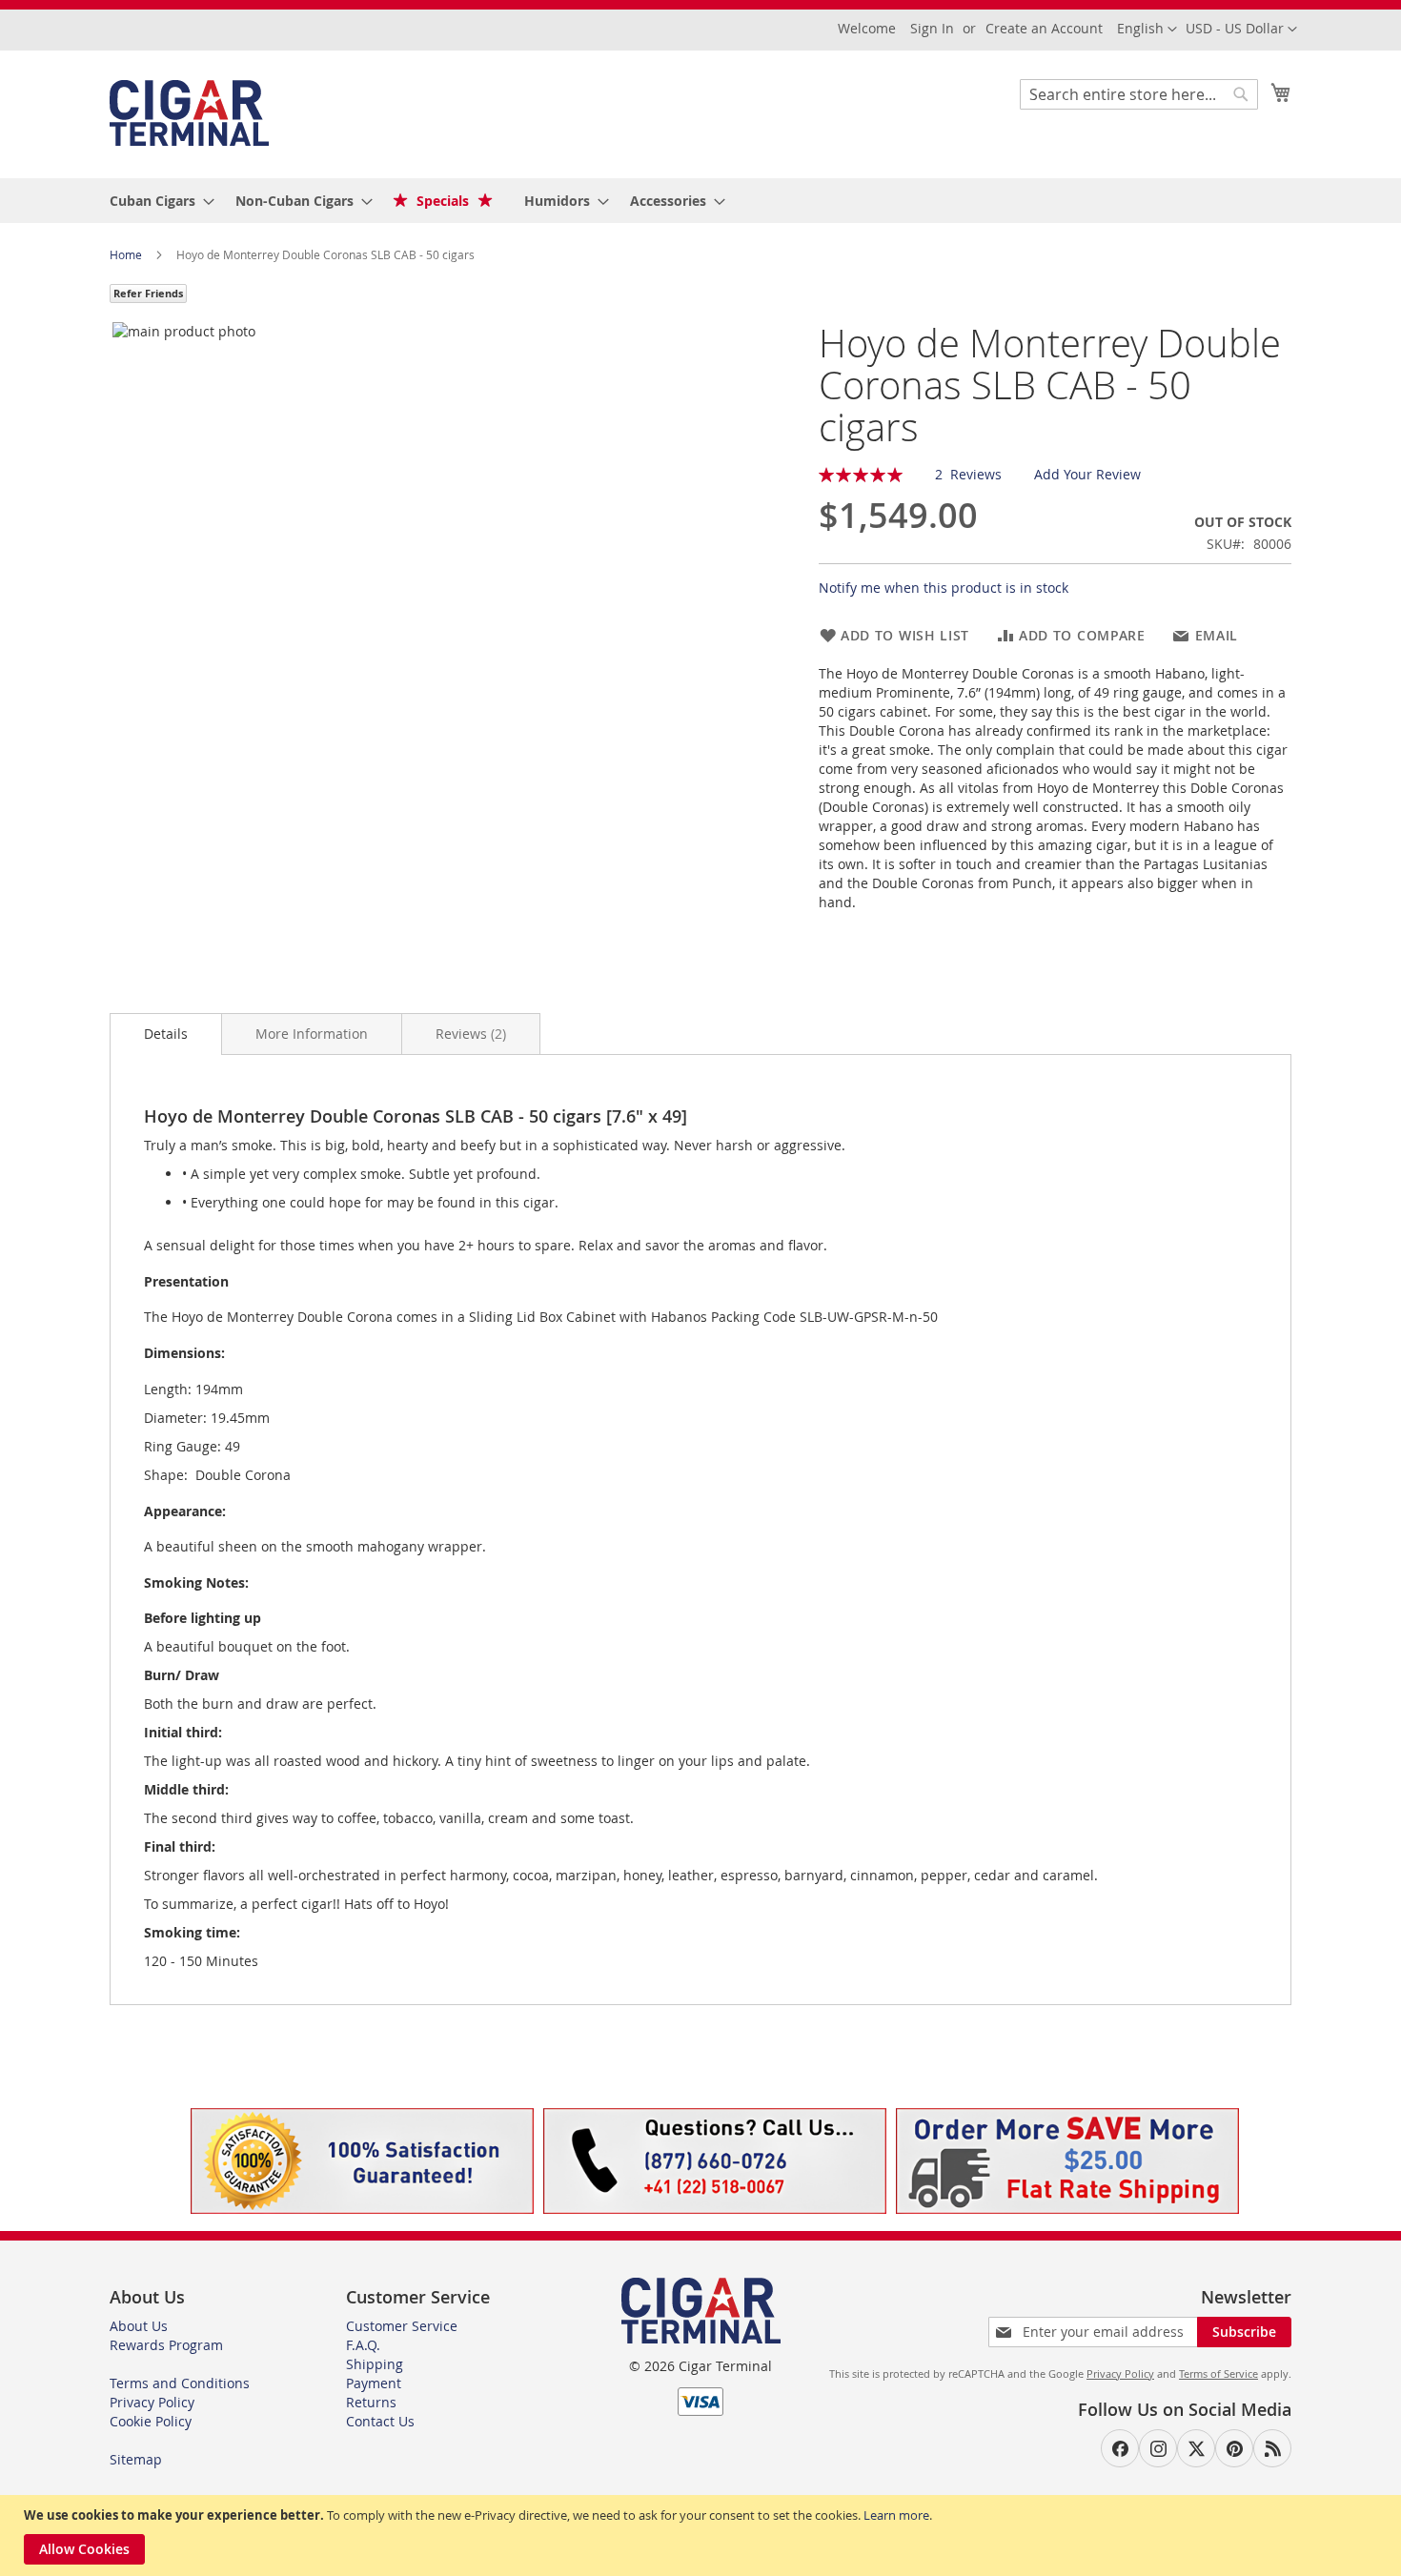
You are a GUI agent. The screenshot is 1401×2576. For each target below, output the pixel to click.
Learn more (896, 2515)
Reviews (469, 1034)
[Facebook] (1120, 2448)
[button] (1241, 30)
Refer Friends (148, 293)
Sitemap (136, 2459)
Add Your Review (1087, 474)
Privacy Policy (152, 2402)
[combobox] (1139, 94)
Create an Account (1044, 28)
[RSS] (1272, 2448)
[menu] (700, 201)
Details (166, 1034)
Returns (371, 2402)
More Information (312, 1034)
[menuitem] (156, 201)
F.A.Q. (363, 2345)
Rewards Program (166, 2345)
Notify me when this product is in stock (944, 588)
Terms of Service (1218, 2373)
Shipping (375, 2364)
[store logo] (189, 113)
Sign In (932, 28)
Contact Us (380, 2421)
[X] (1196, 2448)
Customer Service (402, 2326)
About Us (139, 2326)
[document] (703, 2535)
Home (127, 254)
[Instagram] (1158, 2448)
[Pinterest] (1234, 2448)
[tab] (166, 1034)
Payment (374, 2383)
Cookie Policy (151, 2421)
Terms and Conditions (180, 2383)
